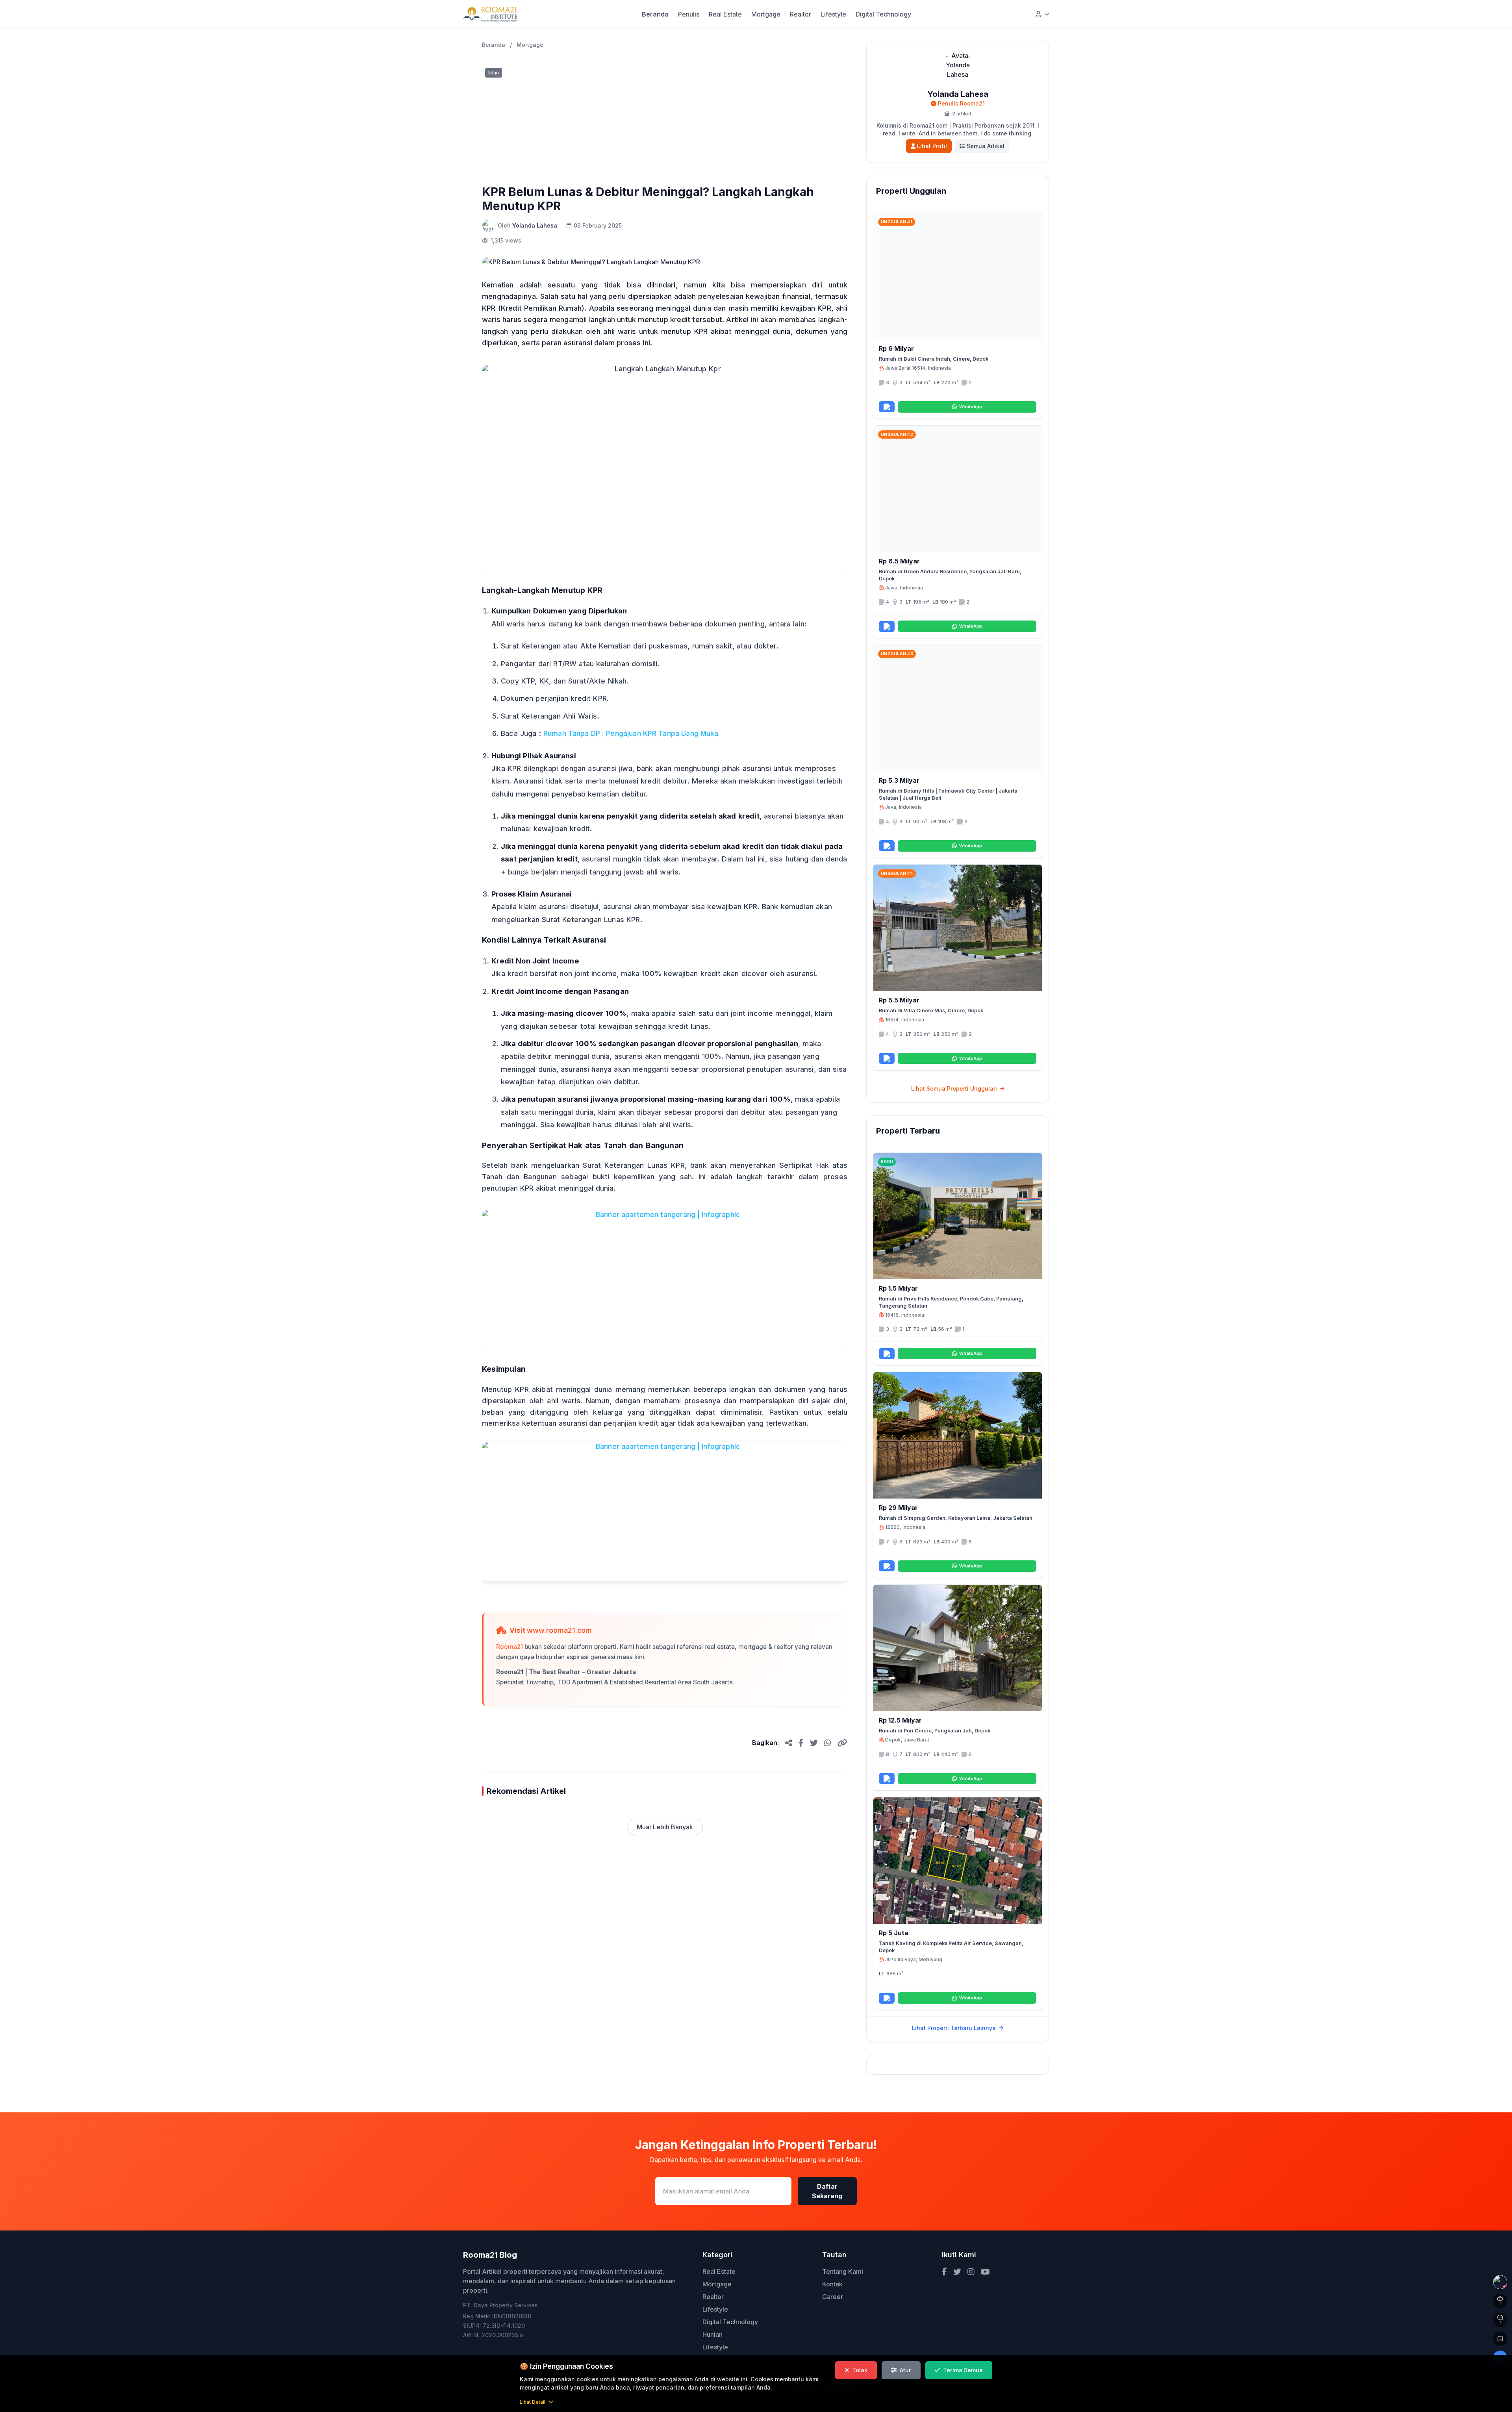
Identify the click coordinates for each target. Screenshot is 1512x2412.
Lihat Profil (932, 146)
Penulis (689, 14)
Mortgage (766, 14)
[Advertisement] (665, 120)
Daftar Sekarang (827, 2191)
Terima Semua (963, 2370)
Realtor (800, 14)
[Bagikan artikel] (789, 1743)
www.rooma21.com (559, 1630)
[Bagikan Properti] (887, 407)
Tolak (860, 2370)
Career (833, 2297)
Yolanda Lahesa (535, 225)
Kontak (832, 2284)
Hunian (712, 2334)
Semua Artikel (986, 146)
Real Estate (725, 14)
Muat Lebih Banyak (665, 1827)
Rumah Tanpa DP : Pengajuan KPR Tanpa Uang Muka (631, 733)
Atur (905, 2370)
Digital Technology (883, 14)
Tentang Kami (843, 2271)
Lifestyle (833, 14)
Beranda (655, 14)
